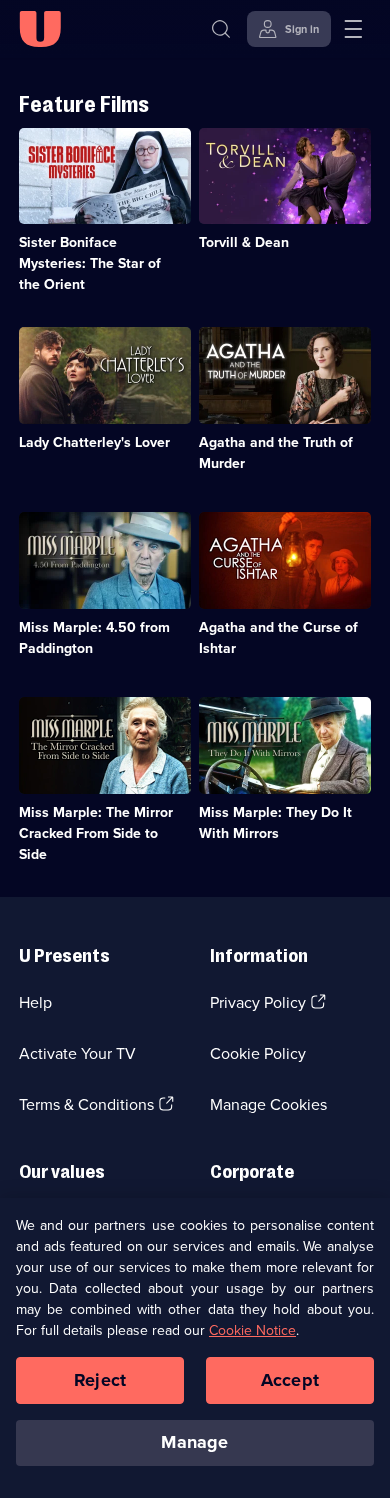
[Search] (221, 29)
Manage (194, 1442)
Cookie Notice (252, 1330)
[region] (195, 1348)
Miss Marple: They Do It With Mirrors (275, 823)
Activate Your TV (77, 1053)
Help (35, 1002)
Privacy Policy (258, 1002)
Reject (100, 1380)
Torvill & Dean (244, 242)
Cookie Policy (258, 1053)
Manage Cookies (268, 1104)
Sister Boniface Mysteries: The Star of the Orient (90, 263)
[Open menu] (353, 29)
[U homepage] (40, 29)
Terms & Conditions (86, 1104)
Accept (290, 1380)
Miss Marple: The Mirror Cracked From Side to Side (96, 833)
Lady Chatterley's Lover (94, 442)
